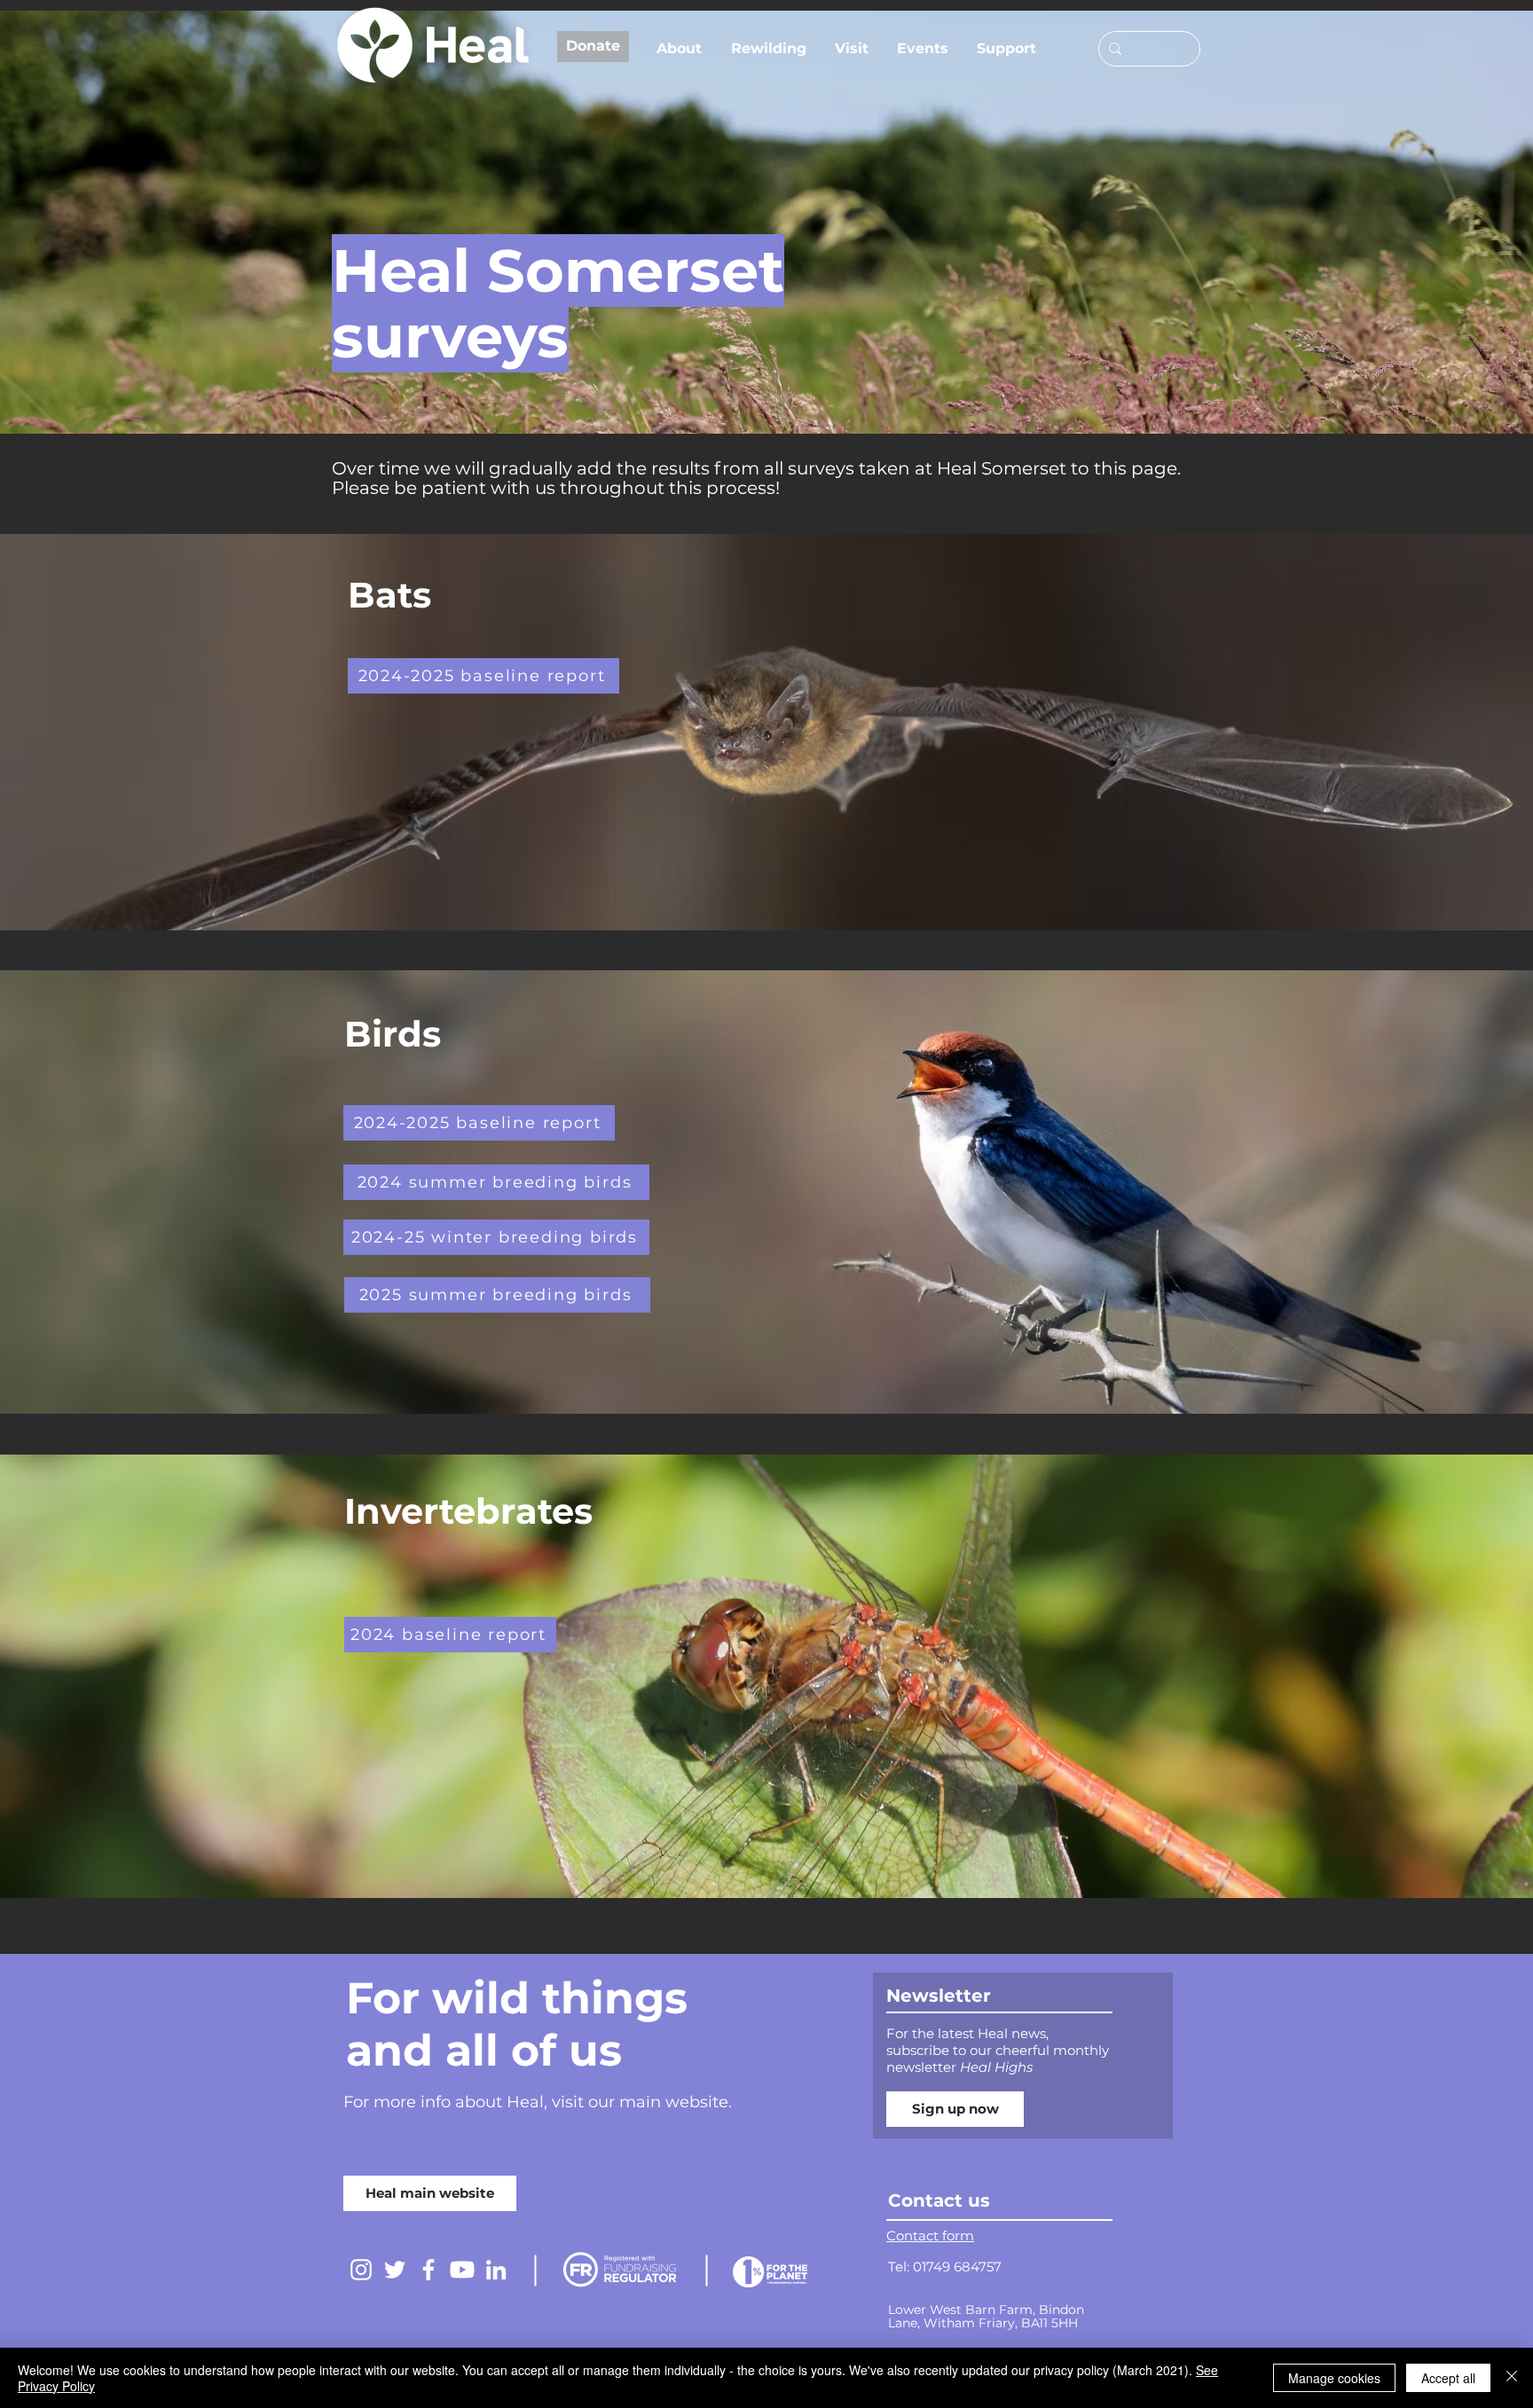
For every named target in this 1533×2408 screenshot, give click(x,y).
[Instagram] (361, 2270)
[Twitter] (395, 2270)
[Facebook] (428, 2270)
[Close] (1512, 2378)
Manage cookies (1334, 2378)
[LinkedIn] (496, 2270)
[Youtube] (462, 2270)
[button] (685, 49)
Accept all (1448, 2378)
